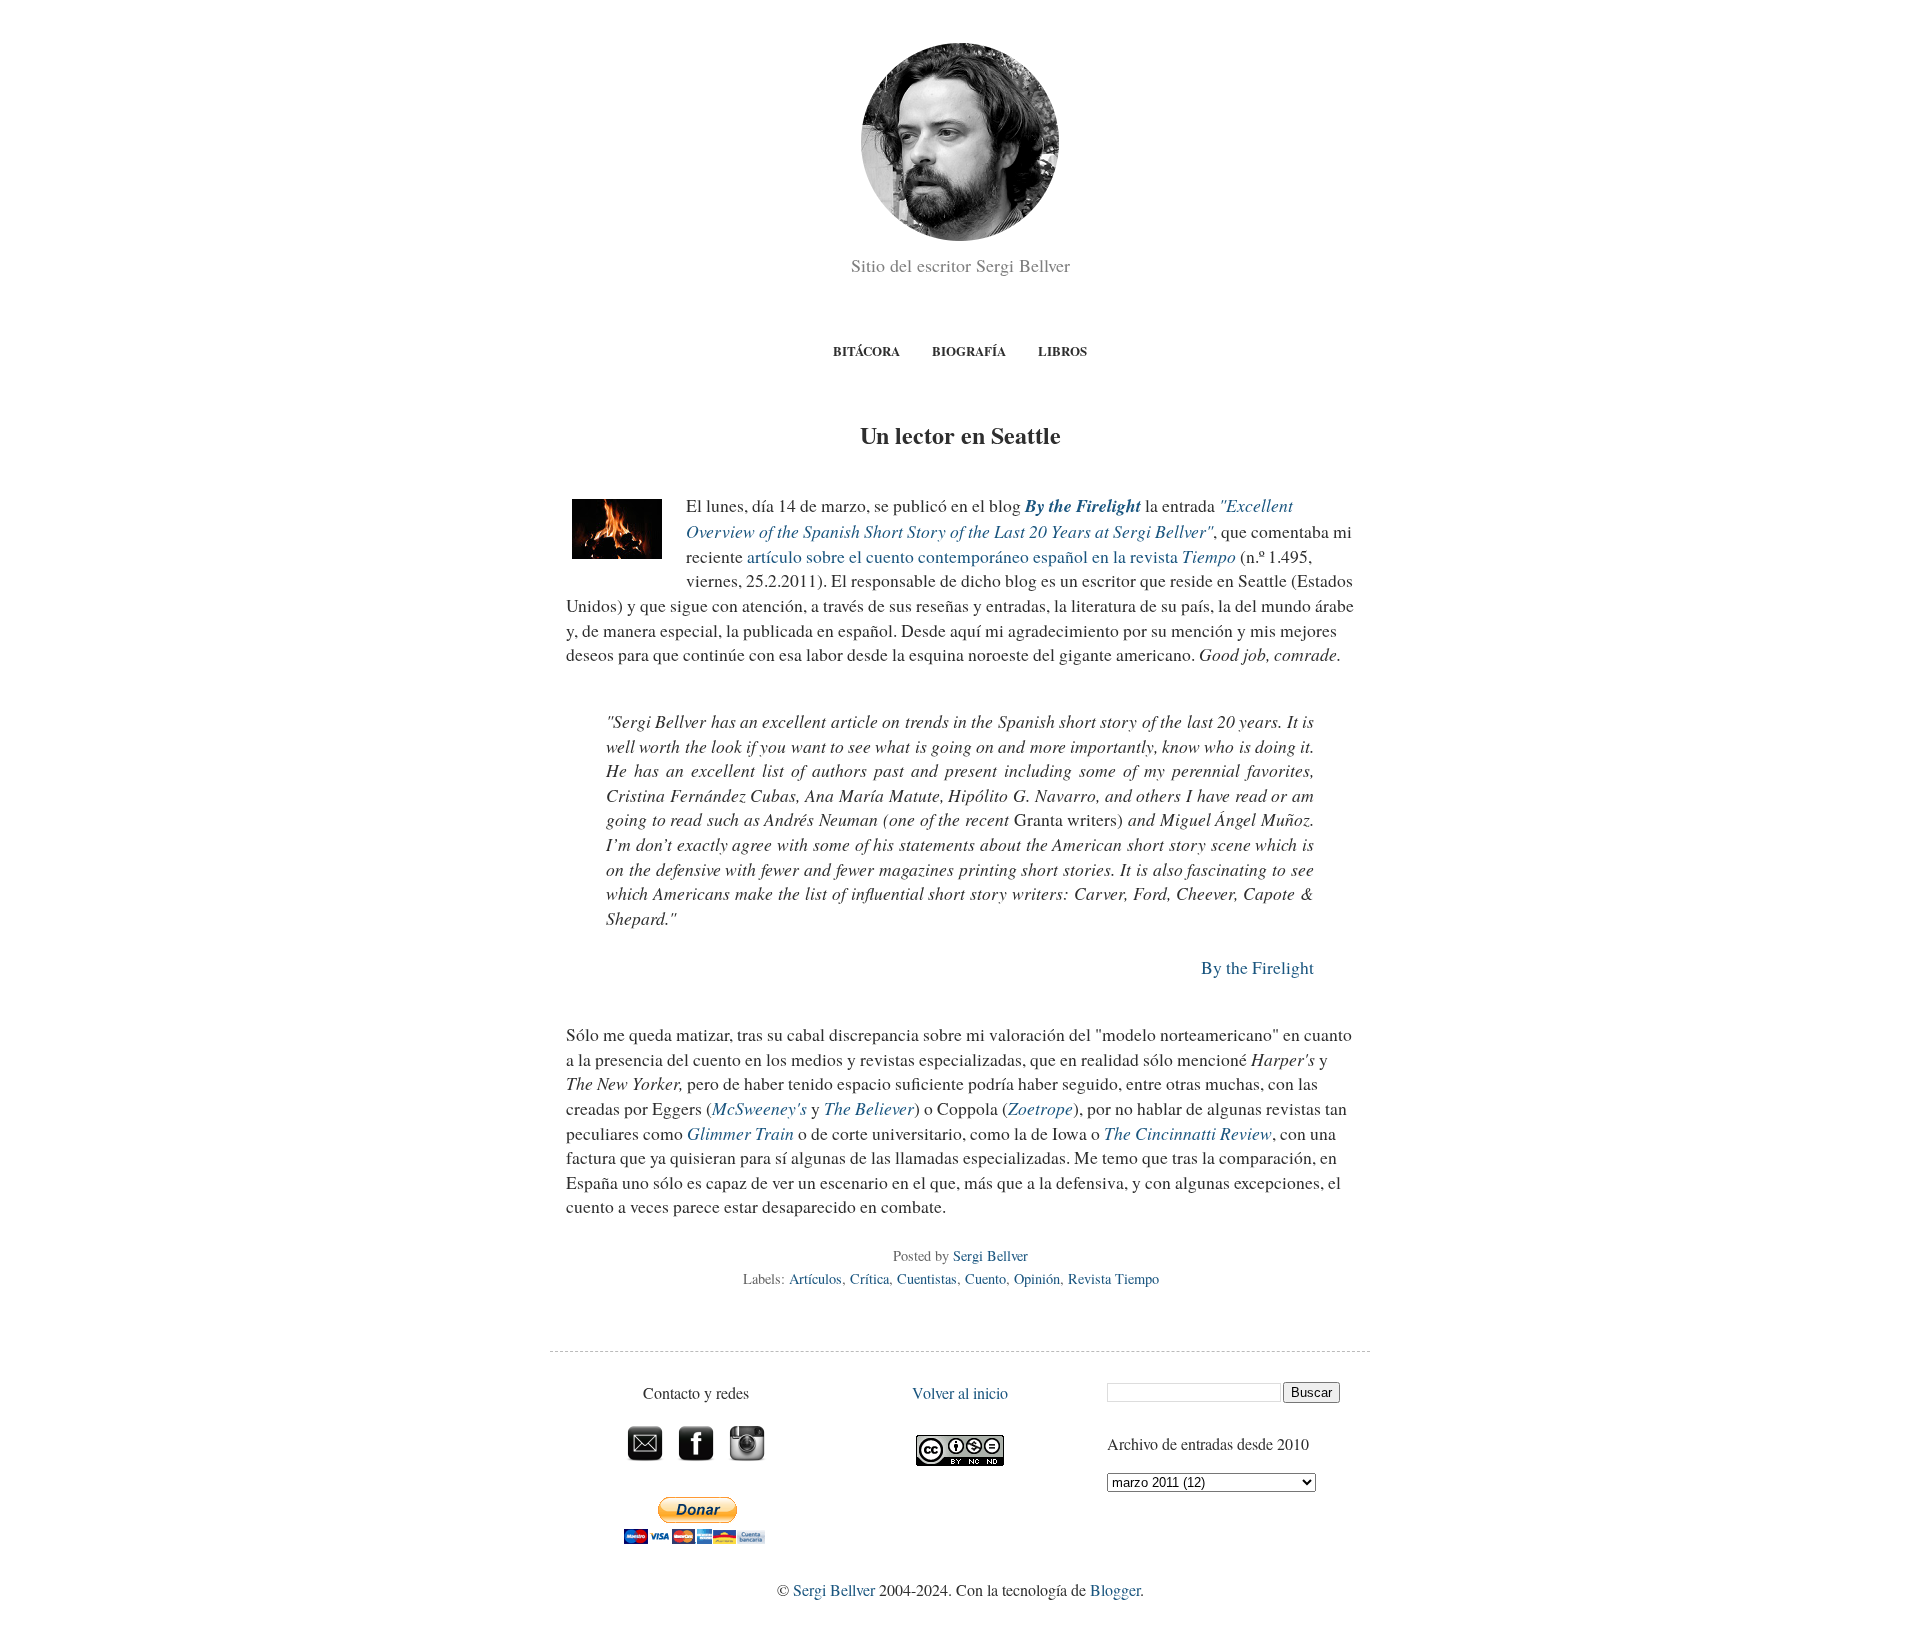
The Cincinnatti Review (1188, 1133)
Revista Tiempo (1113, 1278)
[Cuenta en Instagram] (747, 1462)
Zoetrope (1040, 1108)
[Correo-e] (645, 1462)
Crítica (869, 1278)
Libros (1062, 350)
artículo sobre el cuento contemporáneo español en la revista (991, 556)
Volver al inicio (960, 1392)
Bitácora (866, 350)
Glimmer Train (740, 1133)
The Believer (869, 1108)
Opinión (1037, 1278)
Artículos (815, 1278)
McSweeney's (759, 1108)
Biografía (969, 350)
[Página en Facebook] (696, 1462)
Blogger (1115, 1589)
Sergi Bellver (834, 1589)
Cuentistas (927, 1278)
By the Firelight (1257, 967)
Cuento (985, 1278)
